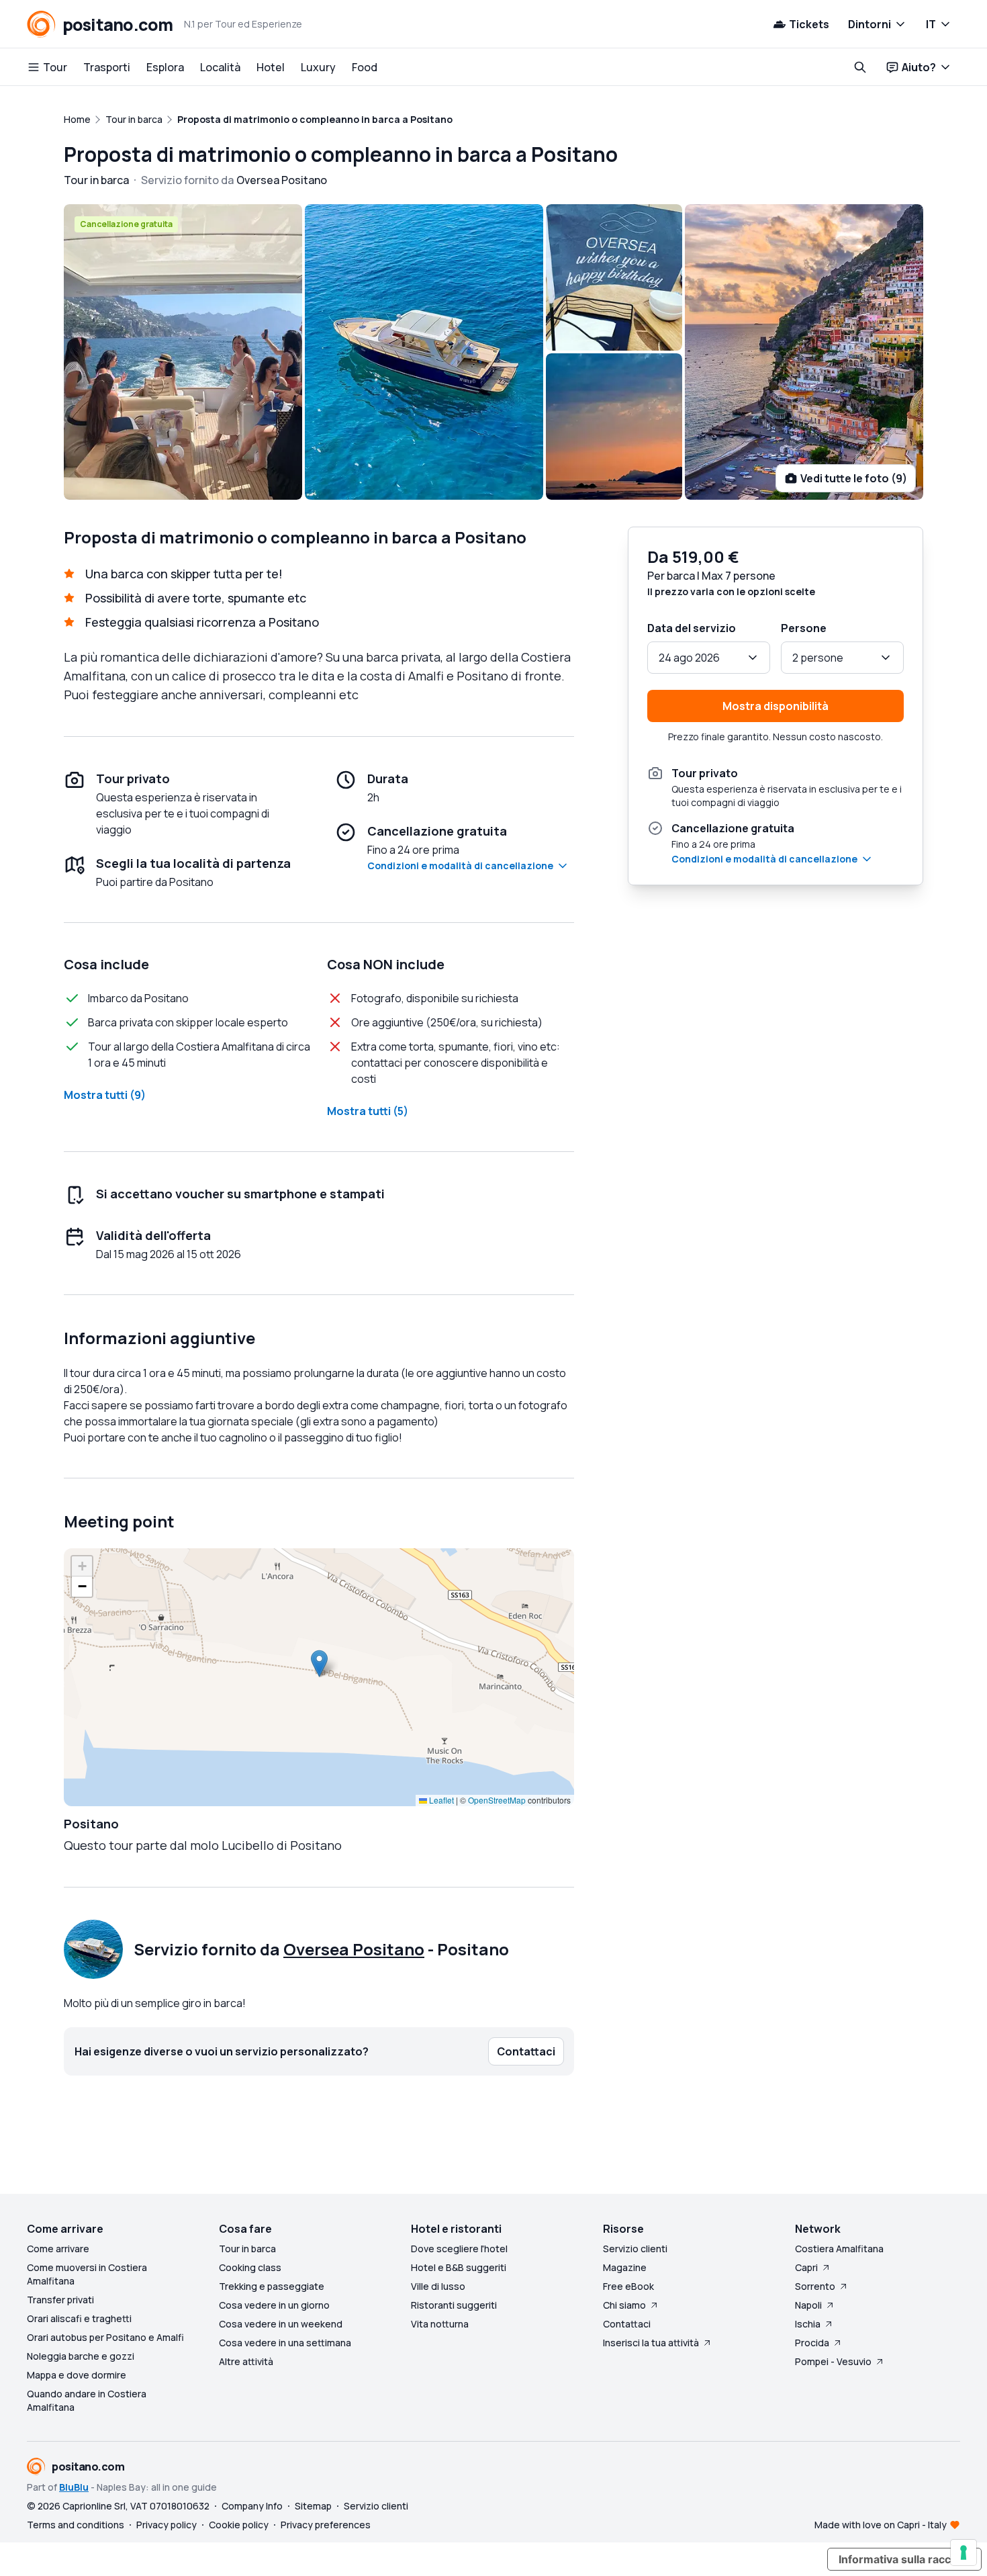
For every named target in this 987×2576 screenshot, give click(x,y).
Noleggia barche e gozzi (81, 2356)
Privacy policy (167, 2525)
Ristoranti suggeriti (454, 2305)
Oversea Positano (354, 1949)
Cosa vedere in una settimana (285, 2343)
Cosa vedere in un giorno (274, 2305)
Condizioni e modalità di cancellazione (460, 865)
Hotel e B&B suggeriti (459, 2267)
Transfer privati (60, 2300)
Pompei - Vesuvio (833, 2361)
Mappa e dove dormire (77, 2375)
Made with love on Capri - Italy (881, 2525)
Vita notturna (440, 2324)
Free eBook (628, 2286)
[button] (319, 1663)
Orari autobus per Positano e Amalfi (105, 2337)
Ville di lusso (438, 2286)
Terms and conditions (76, 2525)
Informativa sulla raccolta (904, 2559)
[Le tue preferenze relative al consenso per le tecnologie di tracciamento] (963, 2552)
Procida (812, 2343)
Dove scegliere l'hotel (459, 2249)
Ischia (808, 2324)
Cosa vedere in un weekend (281, 2324)
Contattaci (627, 2324)
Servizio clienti (635, 2249)
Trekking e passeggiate (272, 2286)
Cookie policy (239, 2525)
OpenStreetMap (497, 1800)
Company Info (252, 2506)
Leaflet (440, 1800)
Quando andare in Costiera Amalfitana (87, 2400)
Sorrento (815, 2286)
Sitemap (313, 2506)
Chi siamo (624, 2305)
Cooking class (250, 2267)
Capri (806, 2267)
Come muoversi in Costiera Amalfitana (87, 2274)
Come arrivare (58, 2249)
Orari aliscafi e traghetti (79, 2318)
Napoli (808, 2305)
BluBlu (74, 2487)
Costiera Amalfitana (839, 2249)
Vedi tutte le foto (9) (854, 478)
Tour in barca (247, 2249)
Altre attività (246, 2361)
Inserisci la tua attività (651, 2343)
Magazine (625, 2267)
